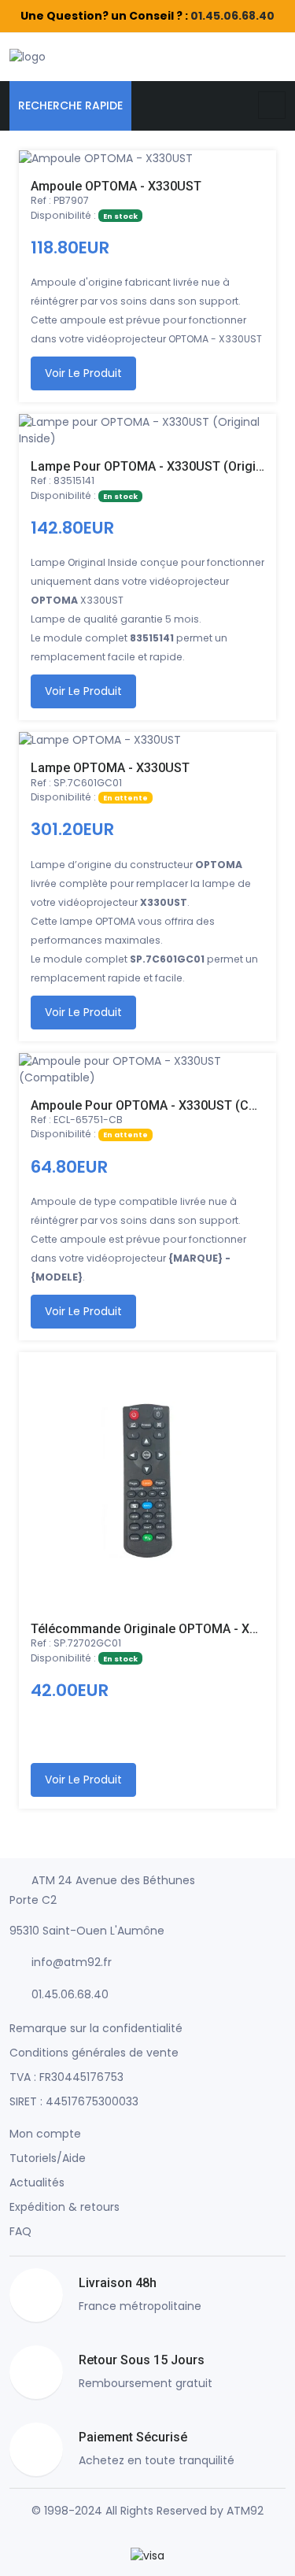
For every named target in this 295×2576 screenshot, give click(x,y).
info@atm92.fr (72, 1962)
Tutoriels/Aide (48, 2158)
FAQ (20, 2231)
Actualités (37, 2182)
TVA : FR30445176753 (66, 2077)
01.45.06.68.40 (232, 16)
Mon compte (45, 2134)
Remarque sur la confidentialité (96, 2028)
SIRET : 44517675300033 (74, 2101)
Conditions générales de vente (94, 2053)
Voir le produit (83, 373)
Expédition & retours (65, 2207)
